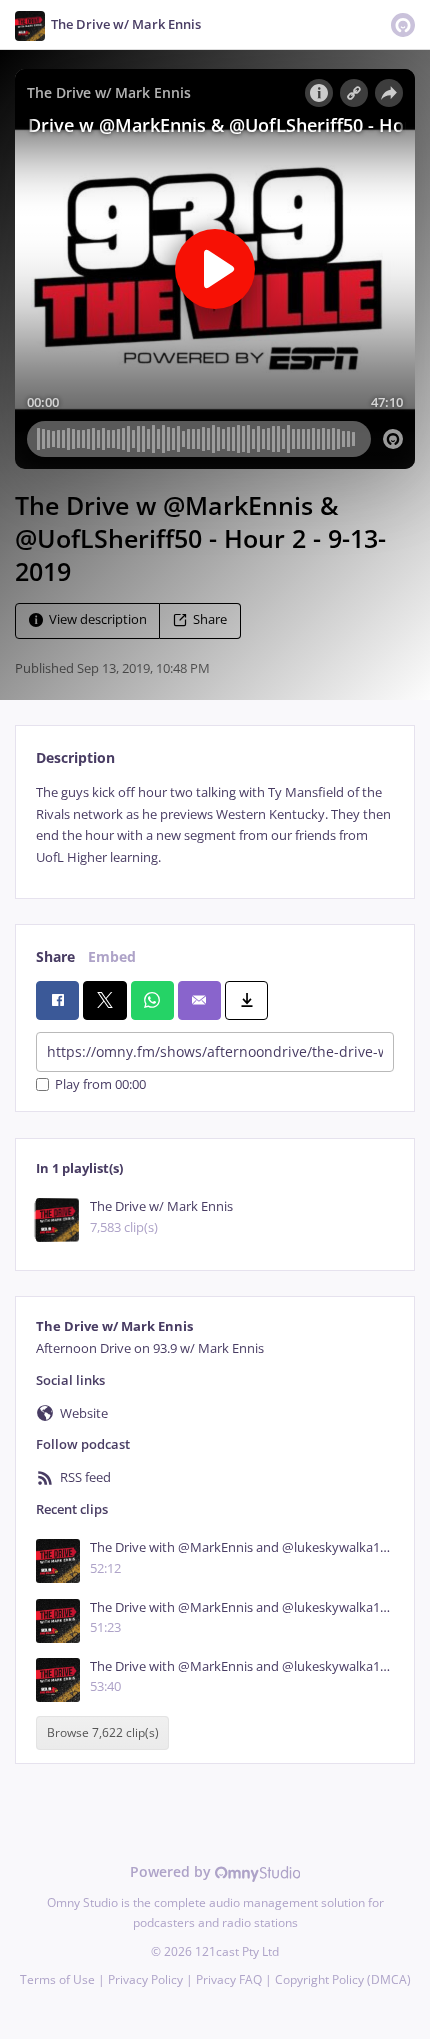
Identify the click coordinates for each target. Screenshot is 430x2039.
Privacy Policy (145, 1979)
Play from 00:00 (100, 1084)
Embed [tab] (112, 956)
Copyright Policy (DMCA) (343, 1979)
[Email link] (199, 1000)
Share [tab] (55, 956)
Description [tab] (75, 757)
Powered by (172, 1871)
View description (98, 620)
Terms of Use (57, 1979)
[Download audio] (246, 1000)
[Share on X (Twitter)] (104, 1000)
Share (210, 620)
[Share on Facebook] (57, 1000)
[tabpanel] (215, 825)
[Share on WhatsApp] (152, 1000)
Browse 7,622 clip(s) (103, 1732)
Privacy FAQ (229, 1979)
